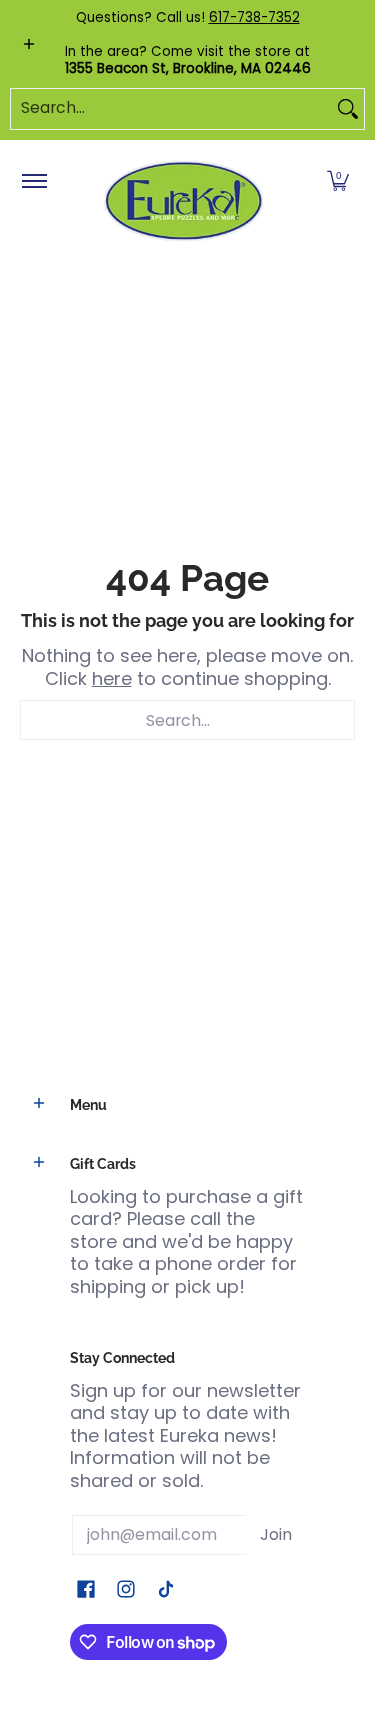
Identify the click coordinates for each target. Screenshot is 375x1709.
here (112, 678)
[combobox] (171, 109)
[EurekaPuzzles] (184, 201)
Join (276, 1534)
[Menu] (33, 182)
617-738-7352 (254, 17)
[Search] (348, 109)
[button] (338, 182)
